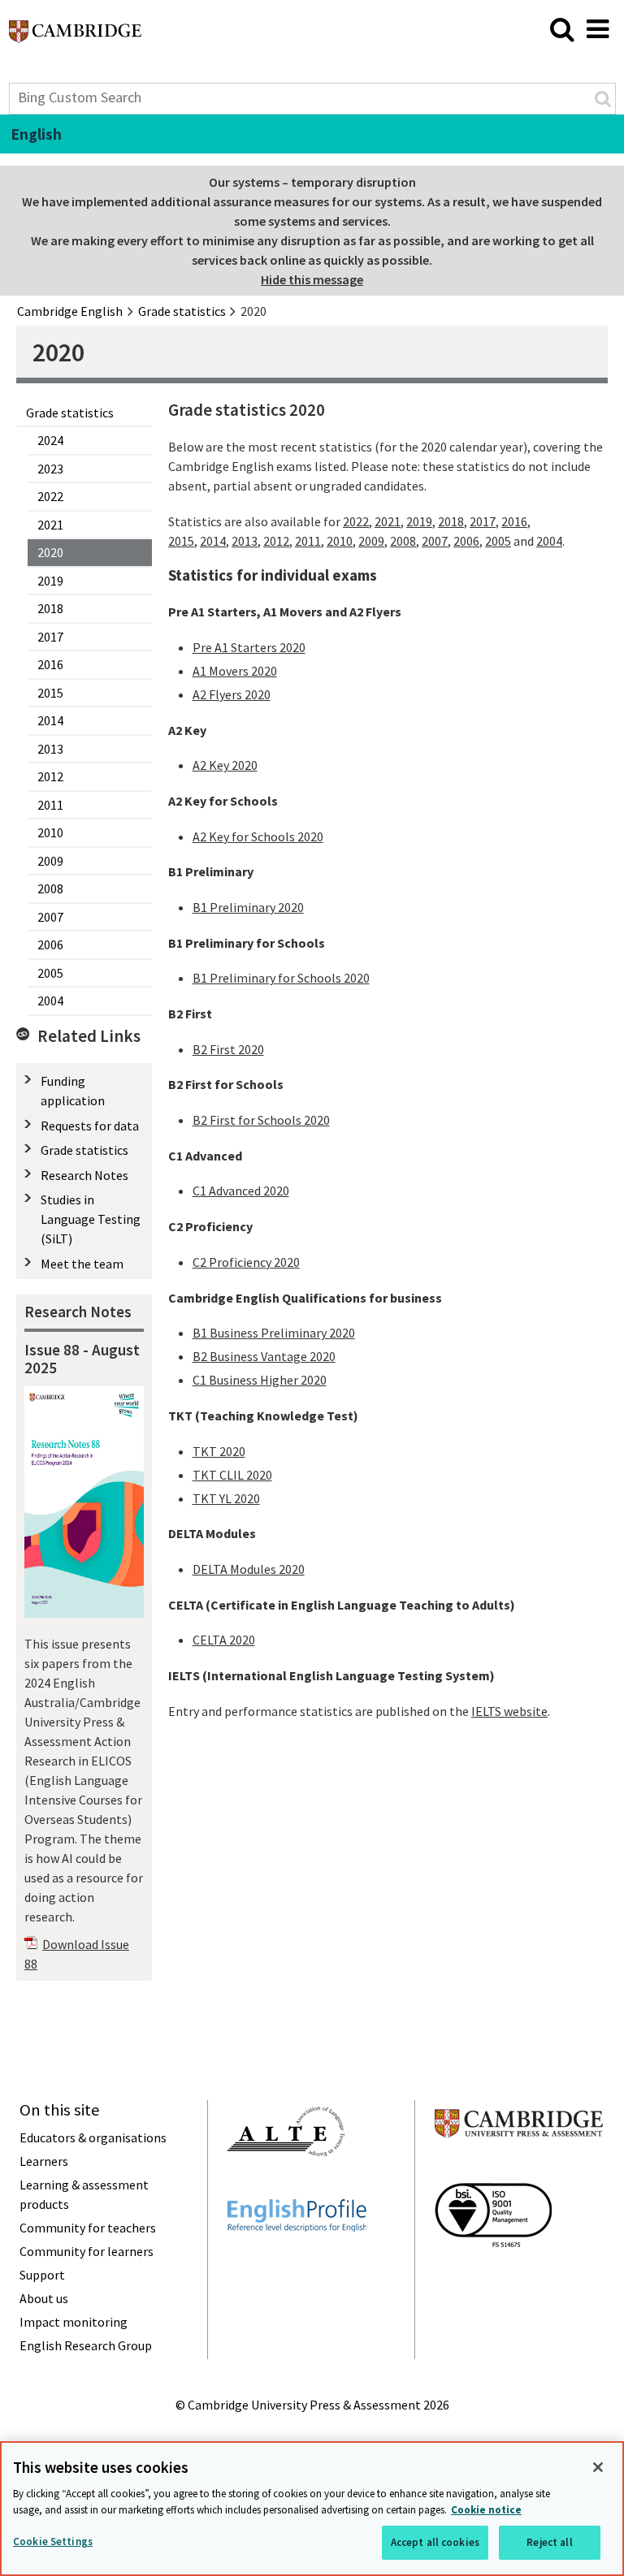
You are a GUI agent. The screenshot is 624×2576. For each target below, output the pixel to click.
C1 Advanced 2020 (241, 1191)
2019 (50, 581)
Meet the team (82, 1264)
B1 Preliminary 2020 (248, 907)
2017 (50, 637)
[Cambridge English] (75, 36)
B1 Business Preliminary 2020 (274, 1333)
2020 (50, 552)
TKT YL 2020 (226, 1498)
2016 (50, 664)
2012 (50, 776)
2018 (50, 608)
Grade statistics (70, 413)
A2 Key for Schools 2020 (258, 836)
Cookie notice (486, 2510)
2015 (50, 693)
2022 (50, 496)
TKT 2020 (219, 1451)
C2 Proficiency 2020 (246, 1262)
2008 (50, 888)
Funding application (73, 1091)
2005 (50, 973)
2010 (50, 832)
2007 (50, 917)
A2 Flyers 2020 (232, 694)
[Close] (598, 2467)
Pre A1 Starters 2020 (249, 647)
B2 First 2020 (228, 1049)
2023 (50, 469)
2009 (50, 861)
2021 (50, 525)
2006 (50, 944)
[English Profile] (297, 2261)
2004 (50, 1001)
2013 (50, 749)
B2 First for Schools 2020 (261, 1120)
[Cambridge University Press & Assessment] (519, 2169)
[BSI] (493, 2276)
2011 (50, 805)
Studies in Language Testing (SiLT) (91, 1219)
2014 (50, 720)
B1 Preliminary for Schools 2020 (281, 978)
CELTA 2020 (224, 1640)
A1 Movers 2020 (235, 671)
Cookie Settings (53, 2541)
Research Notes (84, 1175)
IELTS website (509, 1711)
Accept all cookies (435, 2542)
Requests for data (90, 1126)
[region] (312, 2509)
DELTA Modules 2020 (249, 1569)
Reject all (549, 2542)
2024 (50, 440)
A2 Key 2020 (225, 765)
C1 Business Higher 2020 (260, 1380)
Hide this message (312, 279)
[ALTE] (286, 2185)
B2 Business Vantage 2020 (264, 1356)
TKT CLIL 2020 (232, 1475)
